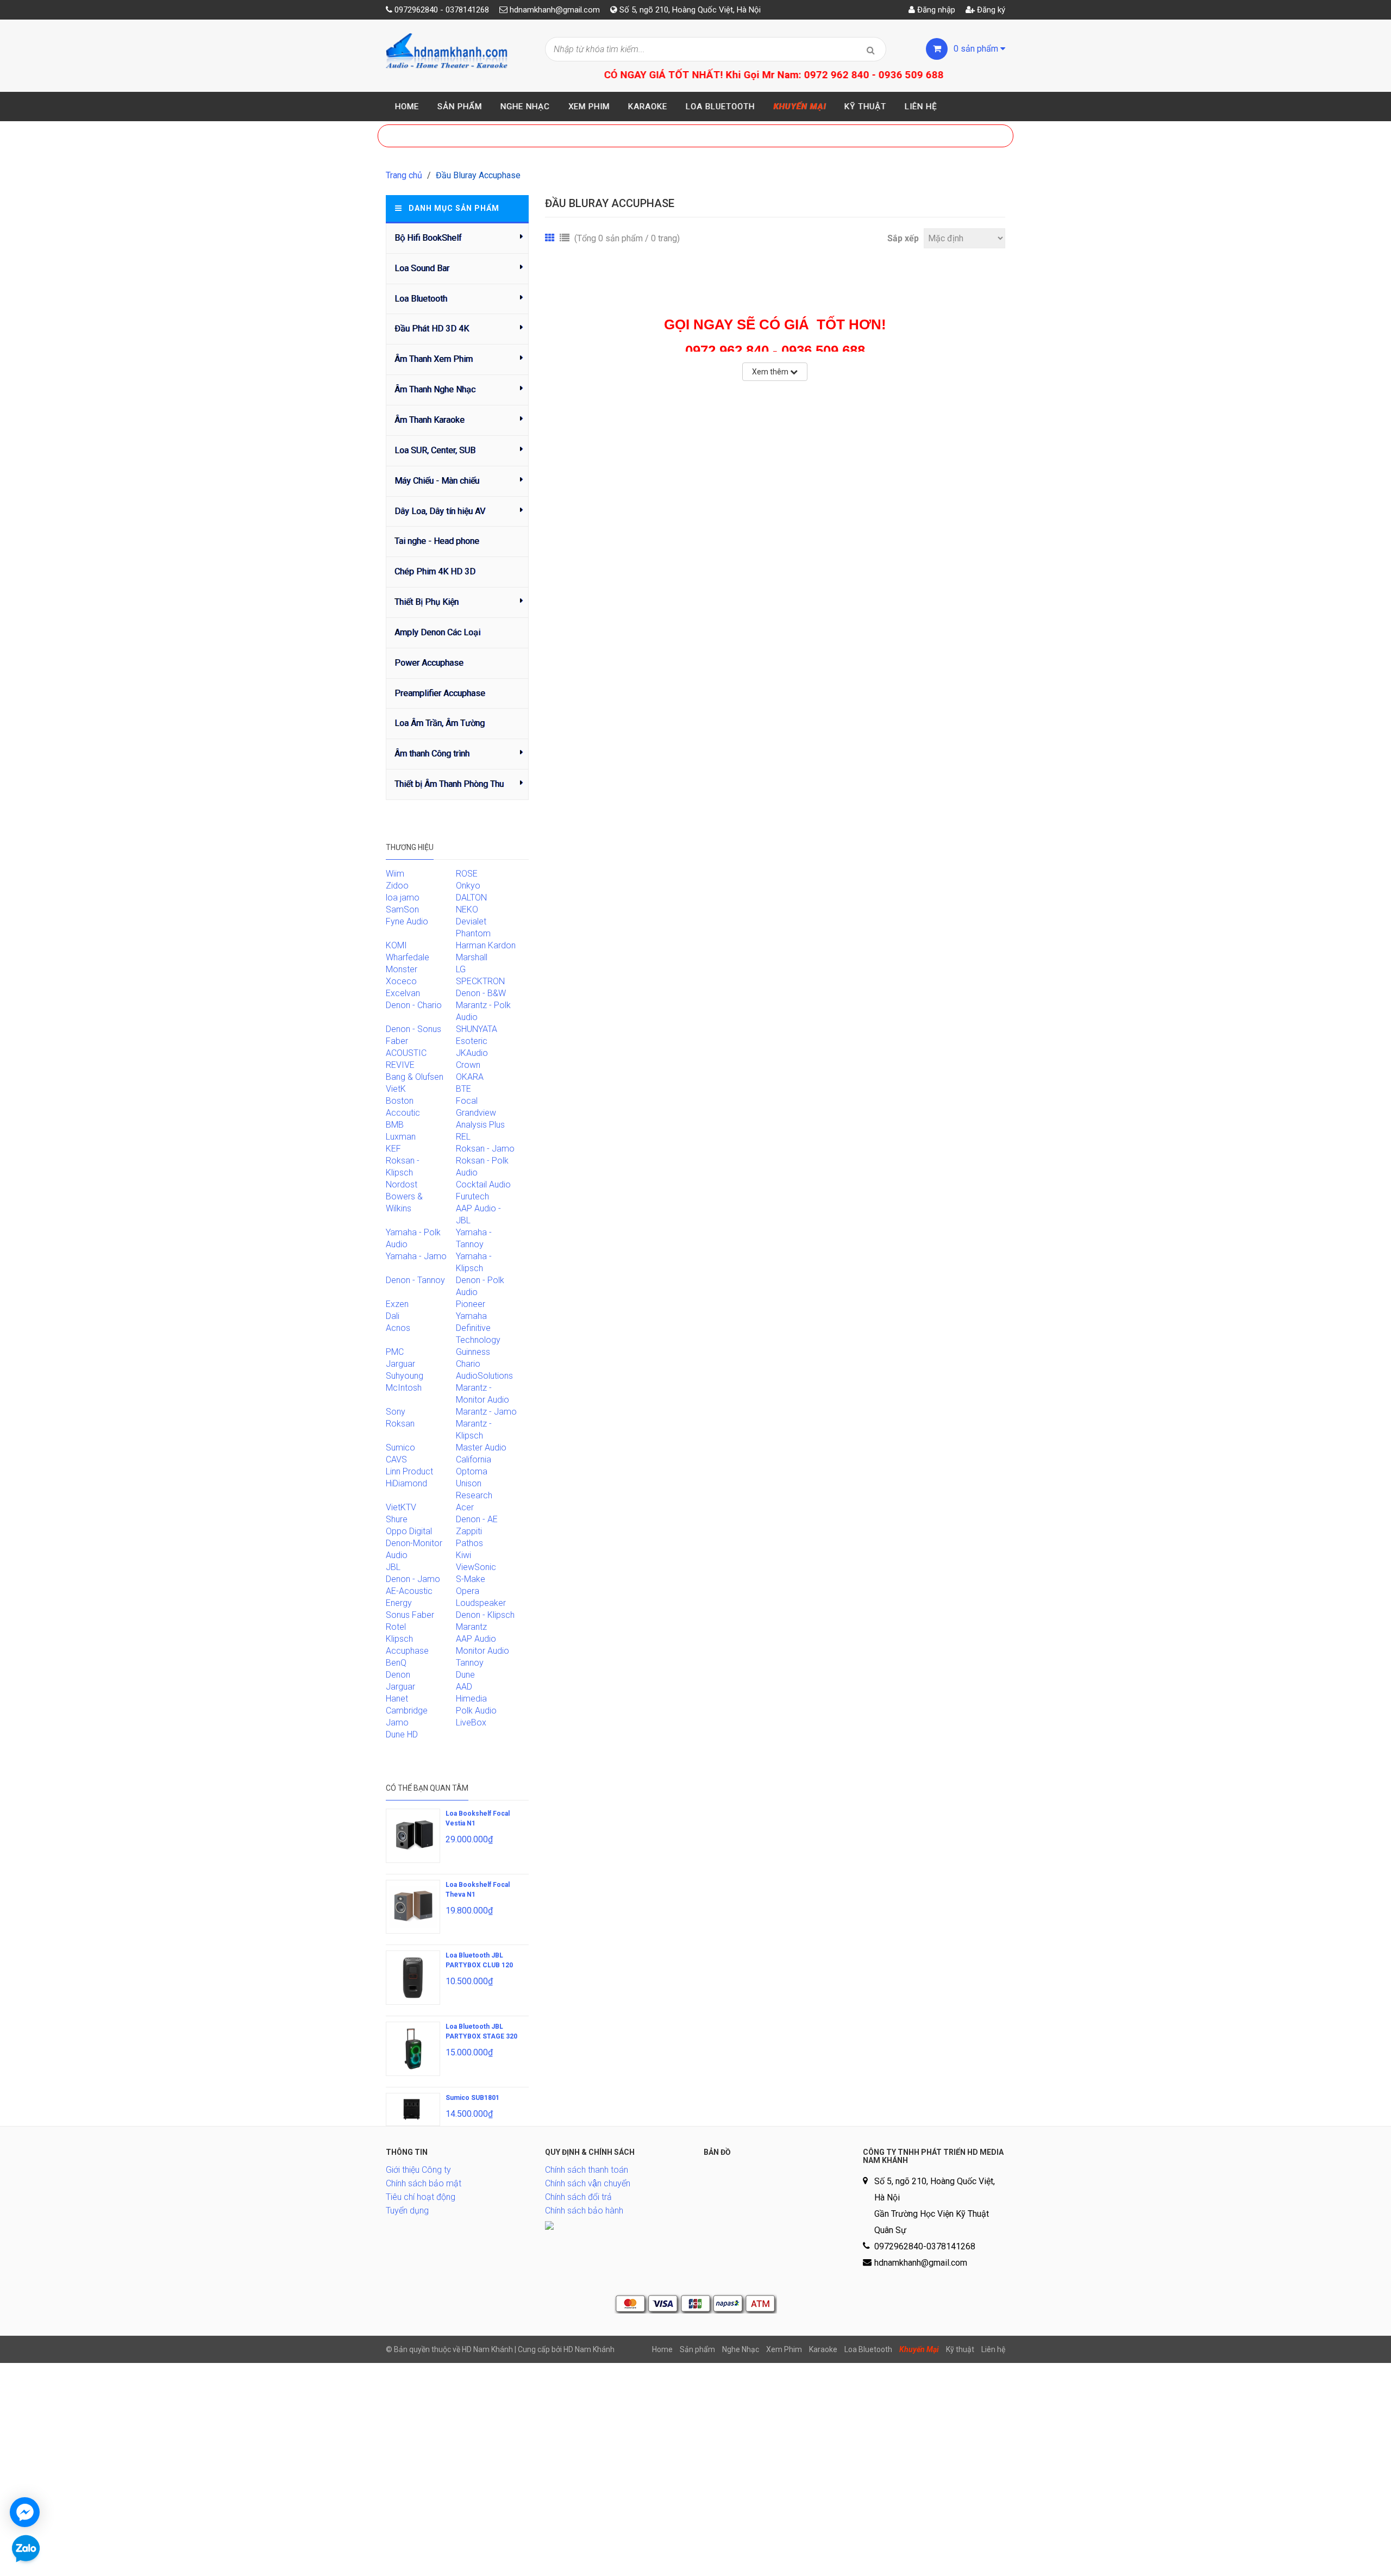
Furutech (472, 1196)
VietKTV (401, 1507)
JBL (393, 1567)
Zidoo (397, 886)
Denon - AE (477, 1519)
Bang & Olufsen (415, 1077)
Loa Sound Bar (422, 268)
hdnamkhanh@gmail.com (555, 10)
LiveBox (471, 1722)
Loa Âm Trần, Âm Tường (440, 723)
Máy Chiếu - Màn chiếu (437, 481)
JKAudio (472, 1053)
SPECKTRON (480, 981)
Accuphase (407, 1651)
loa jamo (403, 898)
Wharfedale (408, 957)
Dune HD (402, 1734)
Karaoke (648, 107)
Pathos (469, 1543)
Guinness (473, 1352)
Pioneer (471, 1304)
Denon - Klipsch (485, 1615)
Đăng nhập (935, 10)
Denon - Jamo (413, 1579)
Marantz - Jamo (486, 1412)
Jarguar (400, 1687)
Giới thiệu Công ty (418, 2170)
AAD (464, 1687)
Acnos (398, 1328)
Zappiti (469, 1531)
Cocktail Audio (483, 1184)
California (474, 1459)
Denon (398, 1675)
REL (463, 1137)
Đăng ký (990, 10)
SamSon (402, 909)
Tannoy (470, 1663)
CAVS (396, 1459)
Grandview (476, 1113)
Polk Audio (476, 1711)
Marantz (471, 1627)
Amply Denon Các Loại (437, 632)
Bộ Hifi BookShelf (428, 238)
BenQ (396, 1663)
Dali (393, 1316)
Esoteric (472, 1041)
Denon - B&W (481, 993)
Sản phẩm (460, 107)
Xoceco (401, 981)
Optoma (472, 1471)
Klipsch (399, 1639)
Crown (468, 1065)
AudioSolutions (484, 1376)
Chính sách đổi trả (578, 2197)
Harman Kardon (486, 945)
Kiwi (463, 1555)
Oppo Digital (409, 1531)
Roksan (400, 1424)
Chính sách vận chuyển (588, 2183)
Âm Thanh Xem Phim (434, 359)
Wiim (395, 874)
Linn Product (409, 1471)
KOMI (396, 945)
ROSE (467, 874)
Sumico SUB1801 (472, 2098)
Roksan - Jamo (485, 1149)
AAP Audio (476, 1639)
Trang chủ (404, 175)
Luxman (401, 1137)
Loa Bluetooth (720, 107)
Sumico (400, 1448)
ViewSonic (476, 1567)
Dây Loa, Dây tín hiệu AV (440, 511)
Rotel (396, 1627)
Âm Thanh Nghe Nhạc (435, 389)
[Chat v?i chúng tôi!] (25, 2512)
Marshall (472, 957)
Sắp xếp (903, 238)
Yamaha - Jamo (416, 1256)
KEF (393, 1149)
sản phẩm (977, 49)
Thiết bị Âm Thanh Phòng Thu (449, 784)
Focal (467, 1101)
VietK (396, 1089)
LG (461, 969)
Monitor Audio (483, 1651)
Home (407, 107)
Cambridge (407, 1711)
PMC (395, 1352)
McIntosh (404, 1388)
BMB (395, 1125)
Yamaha (471, 1316)
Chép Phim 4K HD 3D (435, 571)
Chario (468, 1364)
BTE (463, 1089)
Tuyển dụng (407, 2211)
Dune (465, 1675)
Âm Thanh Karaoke (430, 420)
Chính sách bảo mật (424, 2183)
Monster (402, 969)
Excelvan (403, 993)
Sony (396, 1412)
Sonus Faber (410, 1615)
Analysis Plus (480, 1125)
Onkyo (468, 886)
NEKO (467, 909)
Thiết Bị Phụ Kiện (427, 602)
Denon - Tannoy (415, 1280)
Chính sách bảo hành (584, 2211)
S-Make (471, 1579)
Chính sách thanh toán (587, 2170)
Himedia (471, 1699)
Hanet (397, 1699)
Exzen (397, 1304)
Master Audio (481, 1448)
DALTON (471, 898)
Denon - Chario (414, 1005)
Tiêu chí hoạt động (421, 2197)
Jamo (397, 1722)
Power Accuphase (429, 663)
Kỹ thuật (865, 107)
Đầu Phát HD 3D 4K (432, 329)
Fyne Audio (407, 921)
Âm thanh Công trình (432, 754)
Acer (465, 1507)
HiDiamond (406, 1483)
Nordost (402, 1184)
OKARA (470, 1077)
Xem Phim (589, 107)
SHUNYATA (477, 1029)
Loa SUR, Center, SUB (435, 450)
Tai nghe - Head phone (437, 541)
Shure (397, 1519)
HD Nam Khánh (589, 2349)
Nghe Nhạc (525, 107)
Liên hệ (921, 107)
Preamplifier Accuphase (440, 693)
